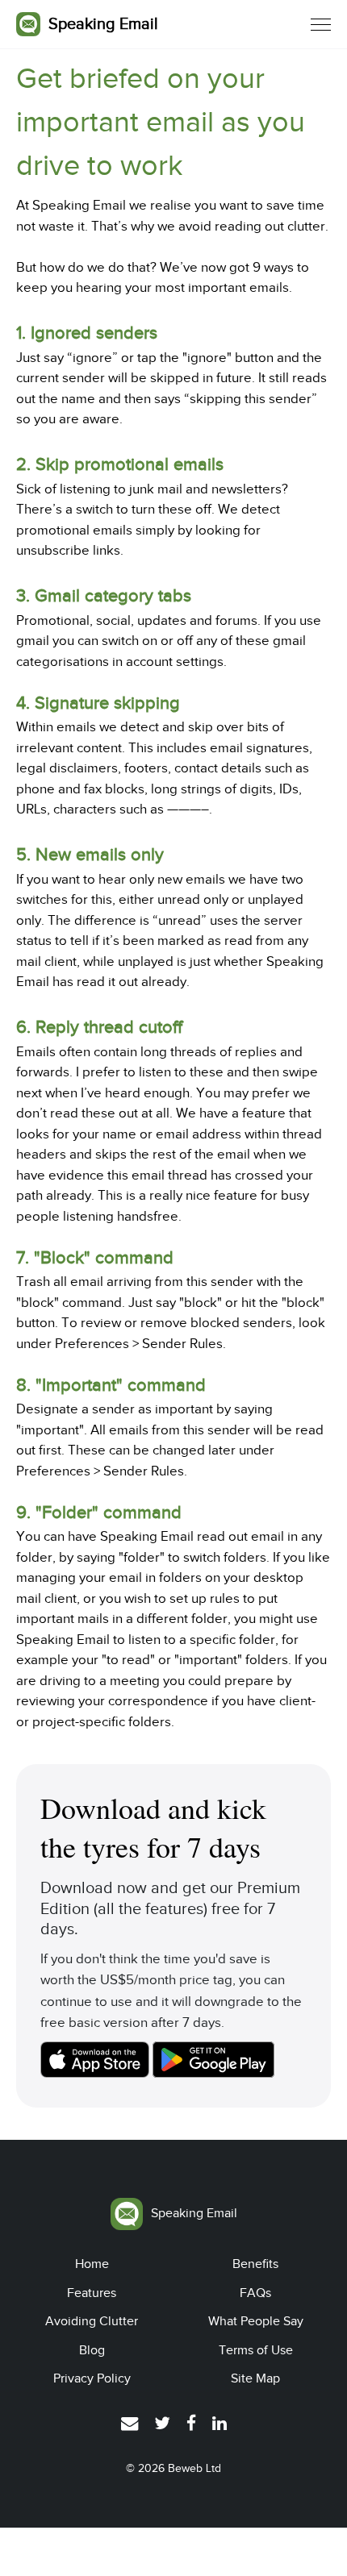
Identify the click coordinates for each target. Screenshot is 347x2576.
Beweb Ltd (194, 2468)
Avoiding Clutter (92, 2321)
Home (92, 2264)
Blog (92, 2350)
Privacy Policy (92, 2378)
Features (92, 2293)
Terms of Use (256, 2350)
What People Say (256, 2321)
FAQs (255, 2293)
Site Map (255, 2378)
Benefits (255, 2264)
